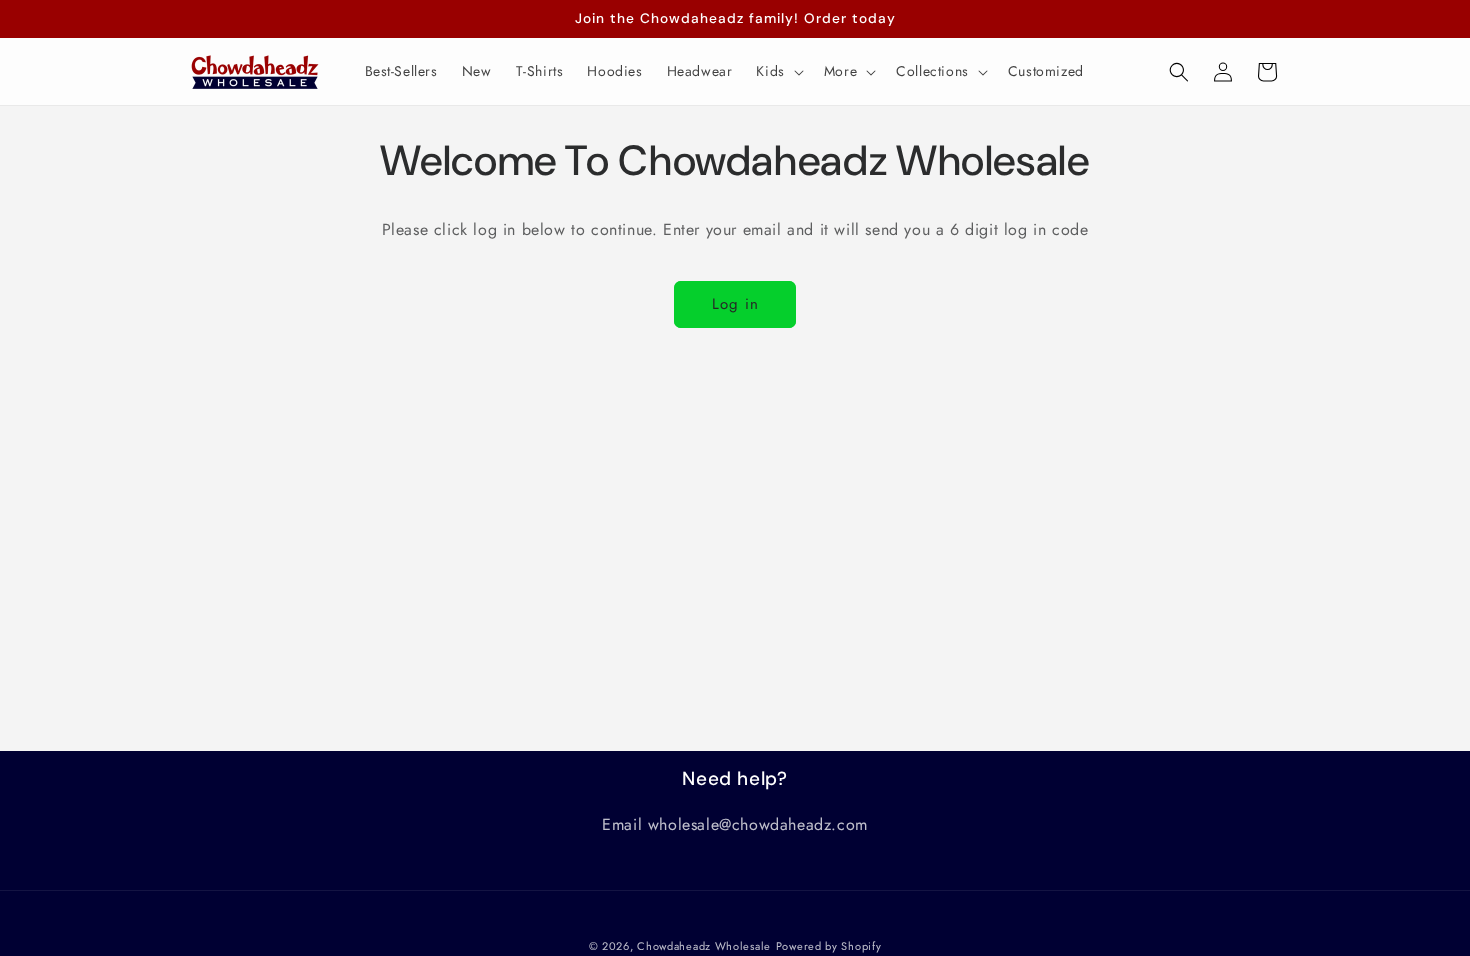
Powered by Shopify (829, 946)
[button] (777, 71)
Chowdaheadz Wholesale (704, 946)
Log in (735, 304)
